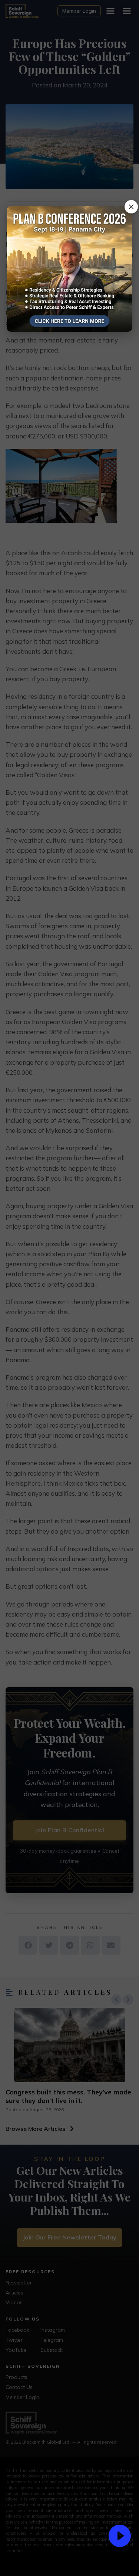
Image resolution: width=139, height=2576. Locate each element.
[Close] (131, 207)
